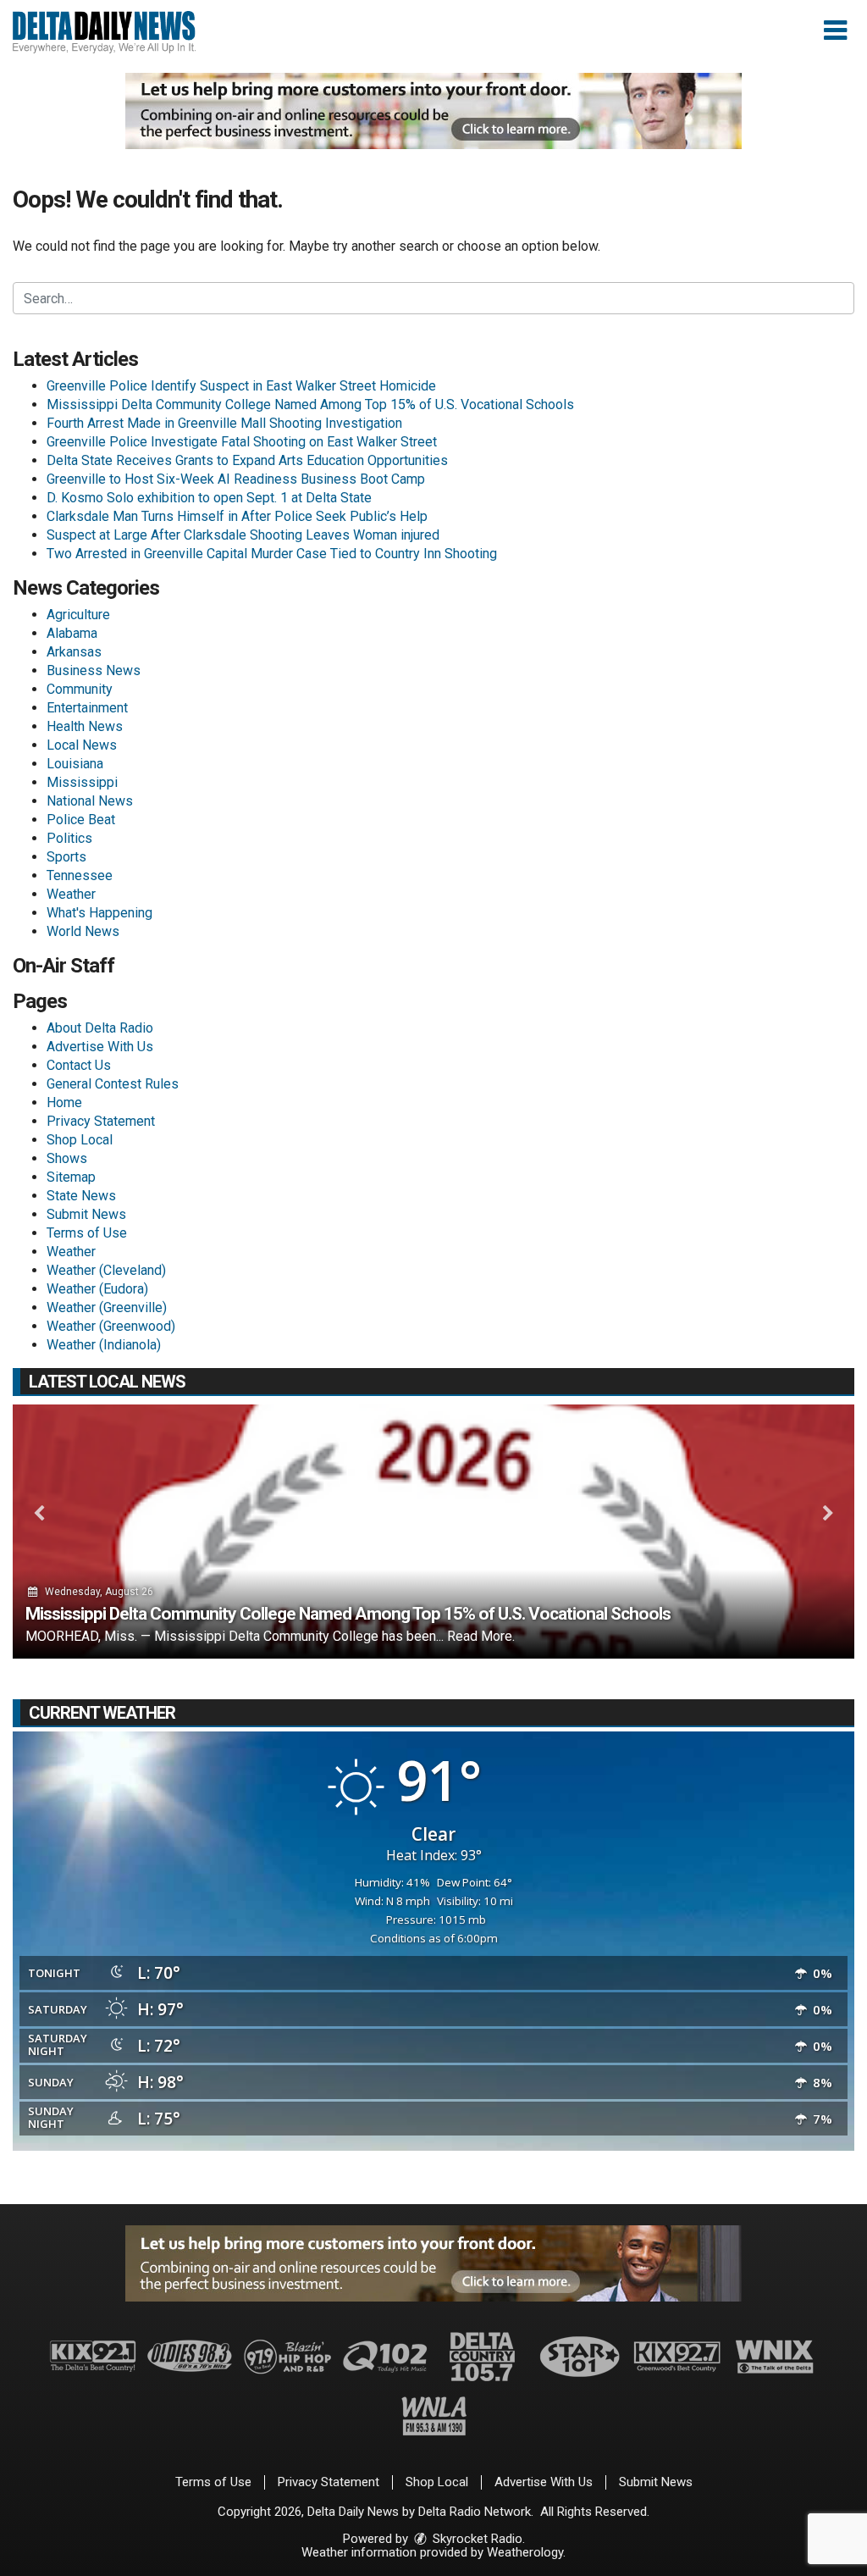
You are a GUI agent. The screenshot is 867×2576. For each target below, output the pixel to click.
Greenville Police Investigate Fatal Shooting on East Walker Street (242, 442)
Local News (82, 745)
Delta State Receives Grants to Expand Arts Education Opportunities (247, 460)
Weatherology (525, 2552)
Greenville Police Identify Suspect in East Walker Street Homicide (241, 386)
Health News (85, 726)
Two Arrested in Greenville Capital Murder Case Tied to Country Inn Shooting (272, 554)
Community (80, 689)
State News (81, 1196)
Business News (94, 670)
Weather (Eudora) (97, 1289)
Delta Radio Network (475, 2512)
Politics (69, 838)
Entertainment (87, 708)
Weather (71, 894)
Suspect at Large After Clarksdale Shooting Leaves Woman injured (243, 535)
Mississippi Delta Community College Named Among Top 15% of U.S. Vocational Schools (310, 404)
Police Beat (81, 820)
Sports (66, 857)
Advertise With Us (100, 1047)
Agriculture (78, 615)
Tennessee (80, 875)
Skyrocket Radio (476, 2539)
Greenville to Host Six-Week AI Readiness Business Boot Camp (236, 479)
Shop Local (80, 1140)
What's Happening (99, 913)
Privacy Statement (101, 1121)
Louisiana (75, 764)
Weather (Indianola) (104, 1345)
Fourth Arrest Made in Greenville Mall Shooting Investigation (224, 423)
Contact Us (79, 1065)
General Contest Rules (113, 1084)
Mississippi (82, 782)
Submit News (86, 1214)
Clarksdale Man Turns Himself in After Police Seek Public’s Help (237, 516)
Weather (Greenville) (107, 1307)
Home (64, 1102)
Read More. (481, 1636)
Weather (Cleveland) (106, 1270)
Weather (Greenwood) (111, 1326)
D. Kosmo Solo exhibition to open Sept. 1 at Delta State (209, 498)
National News (90, 801)
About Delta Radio (100, 1028)
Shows (67, 1158)
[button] (835, 30)
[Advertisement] (433, 111)
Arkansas (74, 652)
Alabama (72, 633)
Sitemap (71, 1177)
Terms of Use (87, 1233)
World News (83, 931)
